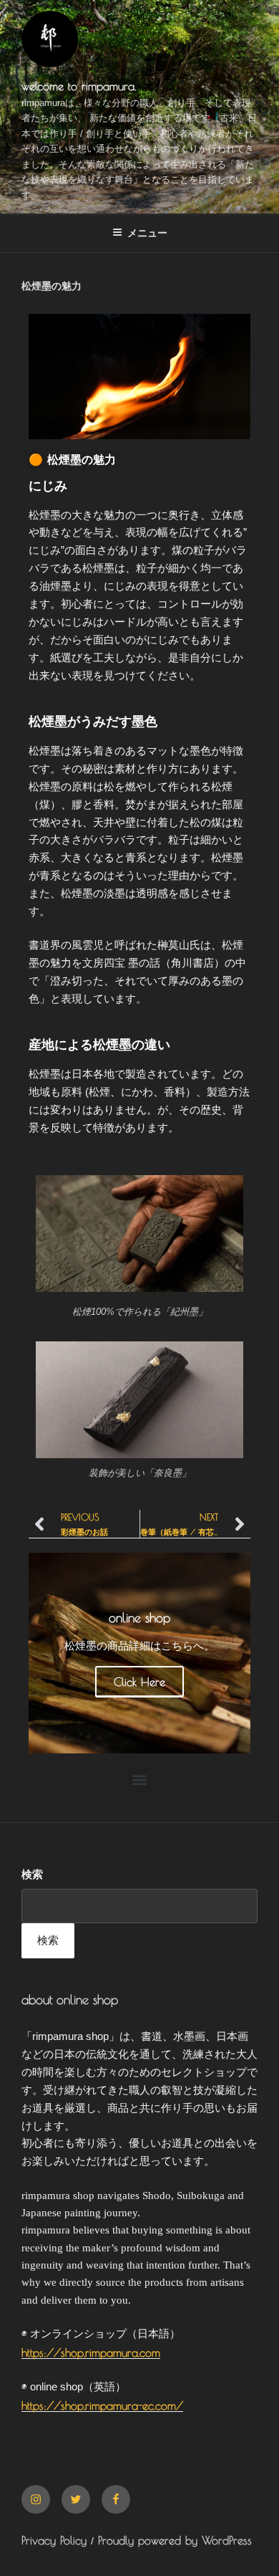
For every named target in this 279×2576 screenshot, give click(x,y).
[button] (140, 1780)
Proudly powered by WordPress (175, 2540)
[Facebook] (116, 2499)
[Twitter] (76, 2499)
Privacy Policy (54, 2540)
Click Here (139, 1682)
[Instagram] (36, 2499)
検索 (32, 1874)
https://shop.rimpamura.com (91, 2352)
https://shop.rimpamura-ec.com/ (102, 2405)
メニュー (147, 233)
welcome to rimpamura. (79, 86)
